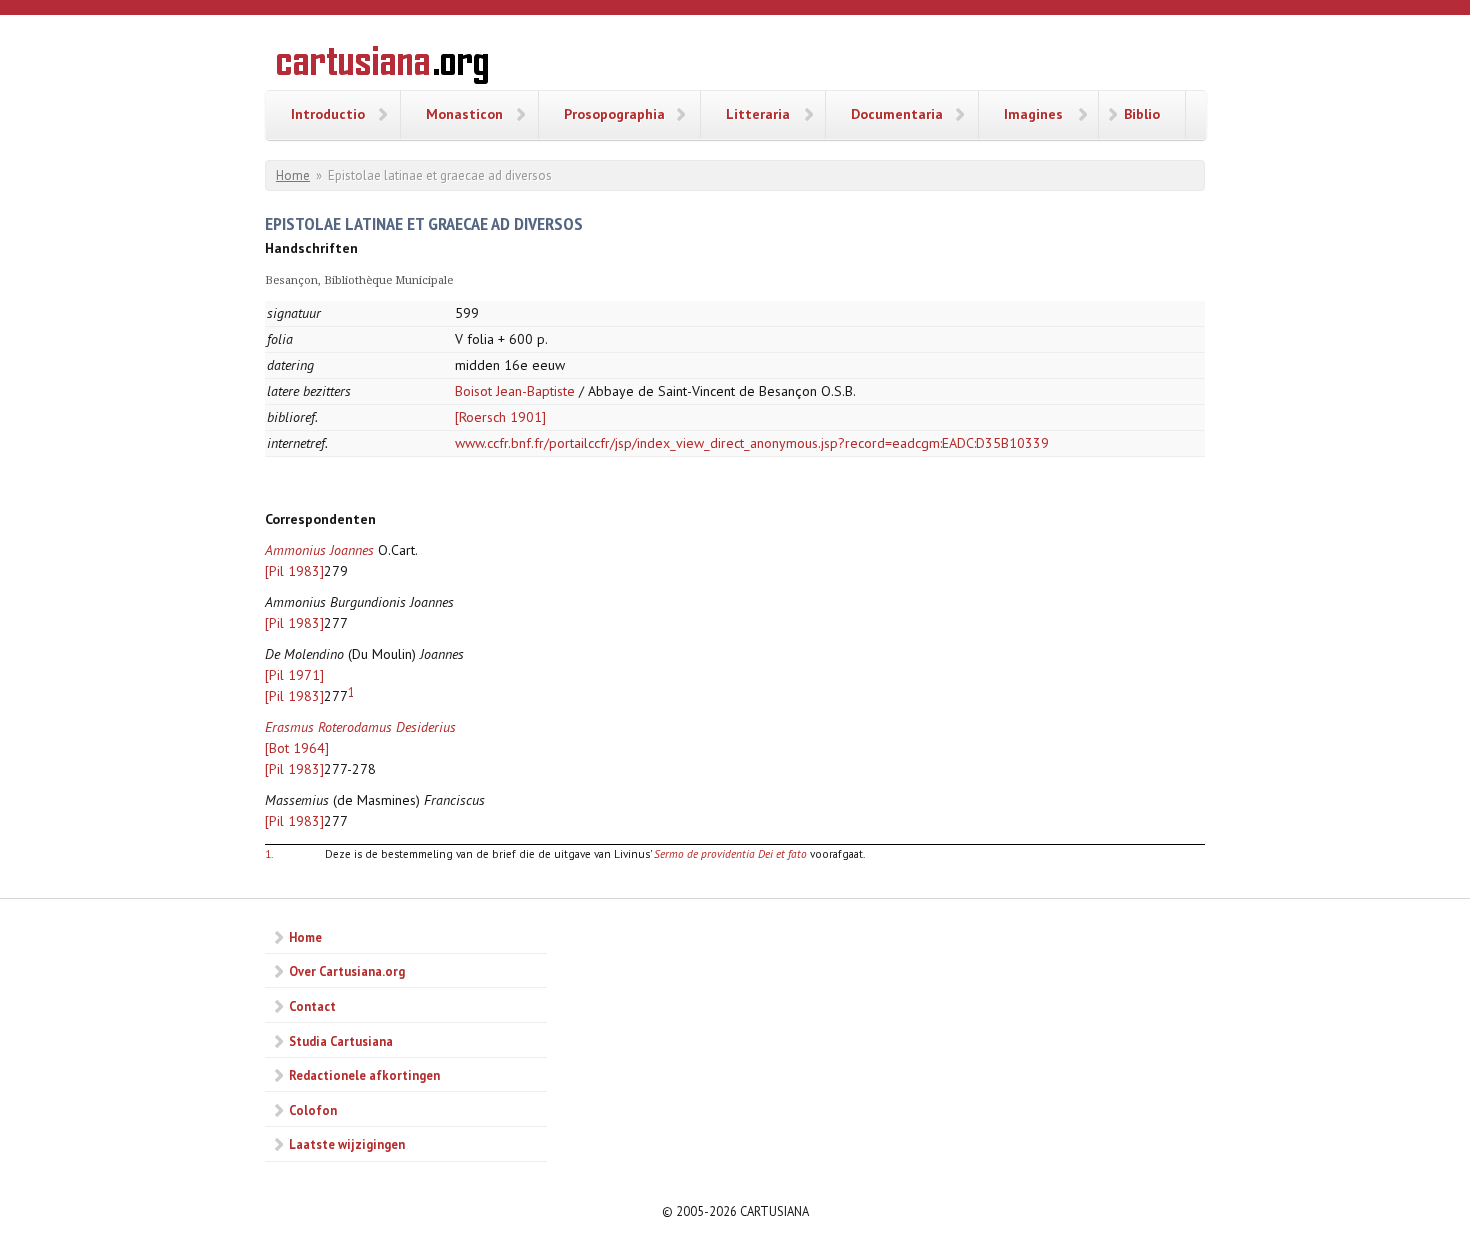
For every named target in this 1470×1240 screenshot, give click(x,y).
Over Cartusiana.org (347, 971)
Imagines (1033, 114)
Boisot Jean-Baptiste (515, 391)
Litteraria (758, 114)
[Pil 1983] (294, 571)
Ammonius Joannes (319, 550)
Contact (312, 1006)
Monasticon (464, 114)
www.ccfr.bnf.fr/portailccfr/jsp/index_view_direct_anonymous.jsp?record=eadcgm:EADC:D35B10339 (752, 443)
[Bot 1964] (297, 748)
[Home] (382, 68)
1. (269, 853)
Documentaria (897, 114)
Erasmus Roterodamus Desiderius (360, 727)
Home (293, 175)
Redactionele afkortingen (364, 1075)
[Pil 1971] (294, 675)
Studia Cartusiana (341, 1041)
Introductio (328, 114)
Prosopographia (614, 114)
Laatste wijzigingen (347, 1144)
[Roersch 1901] (500, 417)
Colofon (313, 1110)
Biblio (1142, 114)
